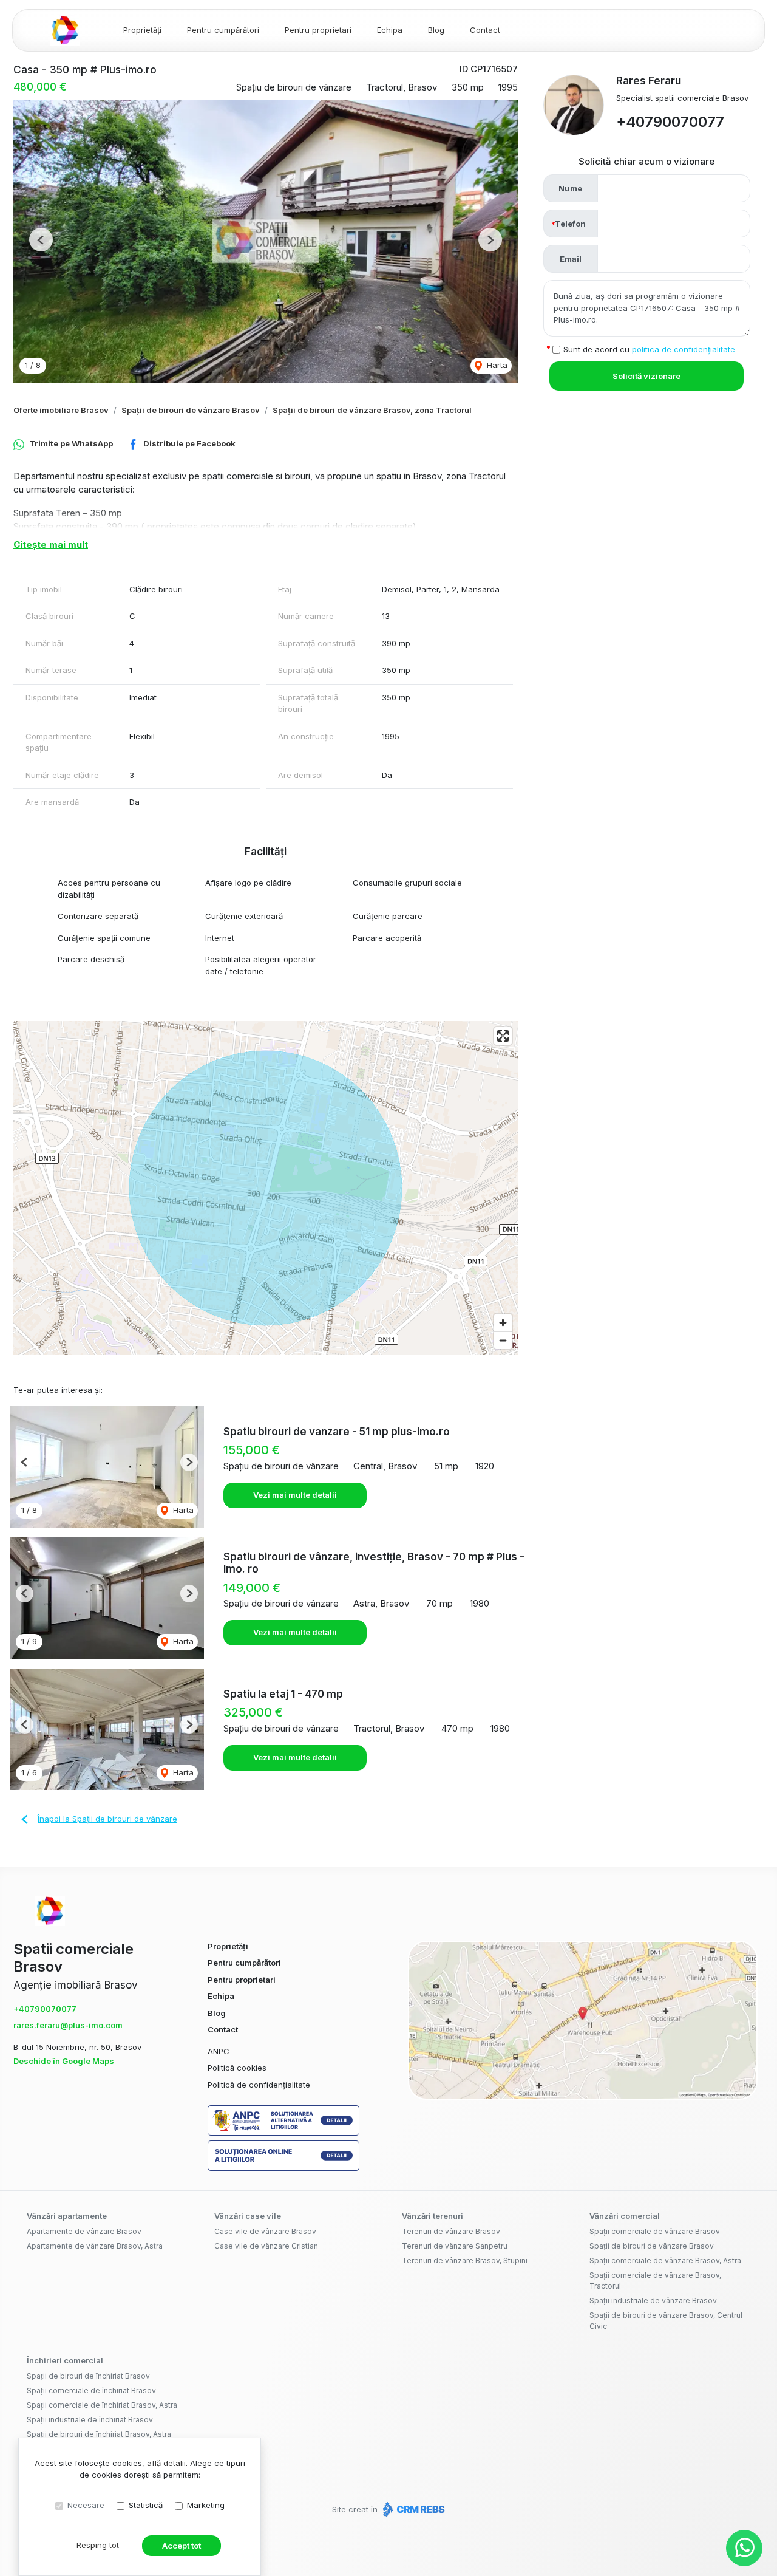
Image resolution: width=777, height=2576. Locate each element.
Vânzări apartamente (67, 2216)
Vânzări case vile (248, 2216)
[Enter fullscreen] (503, 1036)
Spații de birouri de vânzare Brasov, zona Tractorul (372, 410)
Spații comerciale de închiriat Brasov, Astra (102, 2405)
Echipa (390, 30)
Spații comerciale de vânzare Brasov (655, 2231)
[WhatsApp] (744, 2548)
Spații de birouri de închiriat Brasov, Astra (99, 2434)
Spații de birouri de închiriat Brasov (88, 2376)
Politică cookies (237, 2068)
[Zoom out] (503, 1340)
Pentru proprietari (318, 30)
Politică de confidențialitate (259, 2085)
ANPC (219, 2051)
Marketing (206, 2505)
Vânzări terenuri (433, 2216)
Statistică (146, 2505)
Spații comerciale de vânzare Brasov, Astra (665, 2260)
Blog (436, 30)
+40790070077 (670, 122)
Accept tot (182, 2546)
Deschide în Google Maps (64, 2061)
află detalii (166, 2463)
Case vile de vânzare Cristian (266, 2246)
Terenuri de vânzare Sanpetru (455, 2246)
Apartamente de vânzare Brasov (84, 2231)
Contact (485, 30)
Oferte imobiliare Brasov (61, 410)
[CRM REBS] (412, 2509)
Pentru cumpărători (223, 30)
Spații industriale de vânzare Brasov (653, 2301)
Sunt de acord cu (649, 349)
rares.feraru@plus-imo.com (68, 2025)
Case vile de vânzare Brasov (265, 2231)
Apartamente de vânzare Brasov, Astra (95, 2246)
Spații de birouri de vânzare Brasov (191, 410)
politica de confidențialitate (684, 349)
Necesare (86, 2505)
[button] (41, 240)
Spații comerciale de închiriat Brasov (91, 2390)
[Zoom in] (503, 1323)
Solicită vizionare (646, 376)
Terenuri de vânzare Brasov (451, 2231)
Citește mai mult (51, 545)
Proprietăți (142, 30)
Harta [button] (496, 365)
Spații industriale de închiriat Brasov (90, 2420)
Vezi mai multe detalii (295, 1495)
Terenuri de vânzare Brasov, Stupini (465, 2260)
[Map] (266, 1188)
